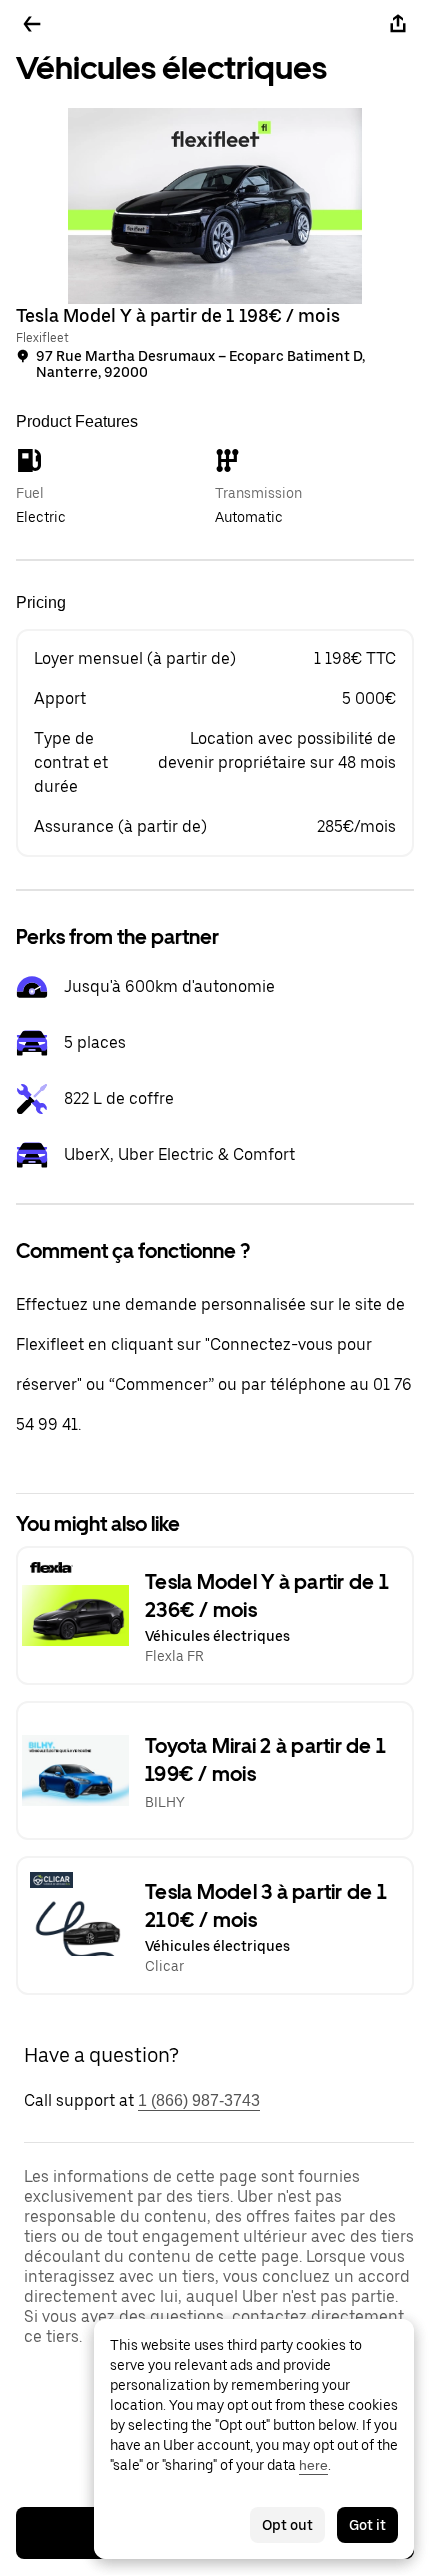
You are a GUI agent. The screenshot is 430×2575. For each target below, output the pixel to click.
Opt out (287, 2525)
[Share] (398, 24)
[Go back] (32, 24)
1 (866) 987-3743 (199, 2100)
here (313, 2465)
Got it (367, 2525)
